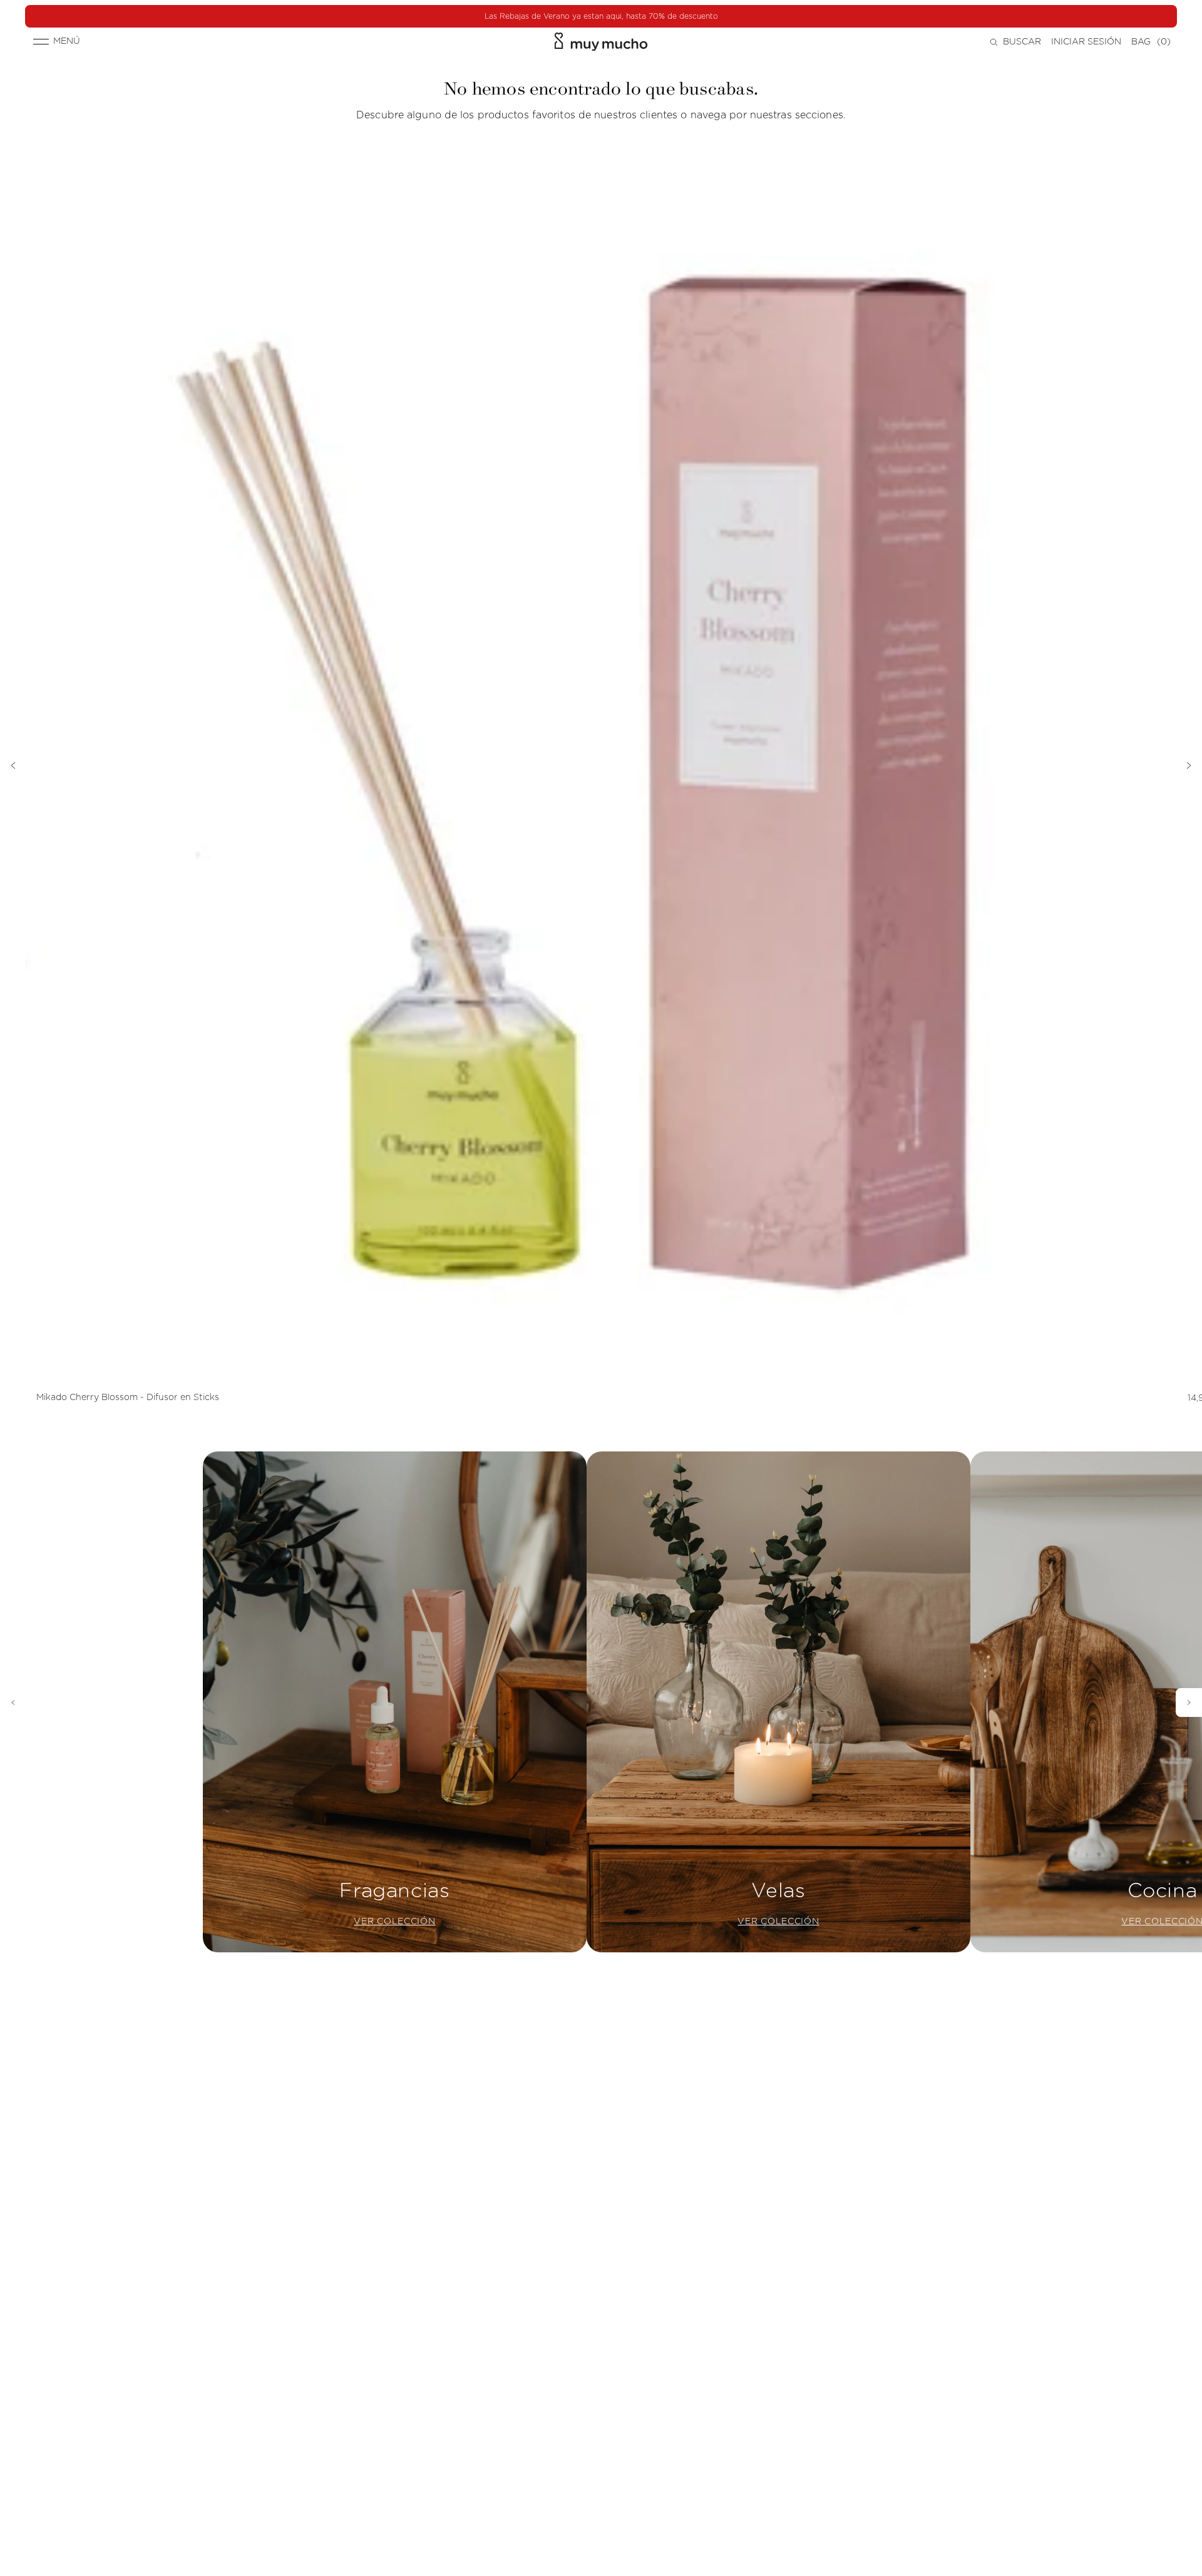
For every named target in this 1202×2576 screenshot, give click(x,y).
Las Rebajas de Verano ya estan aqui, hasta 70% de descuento (601, 16)
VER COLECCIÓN (394, 1922)
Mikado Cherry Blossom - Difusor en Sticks (128, 1398)
